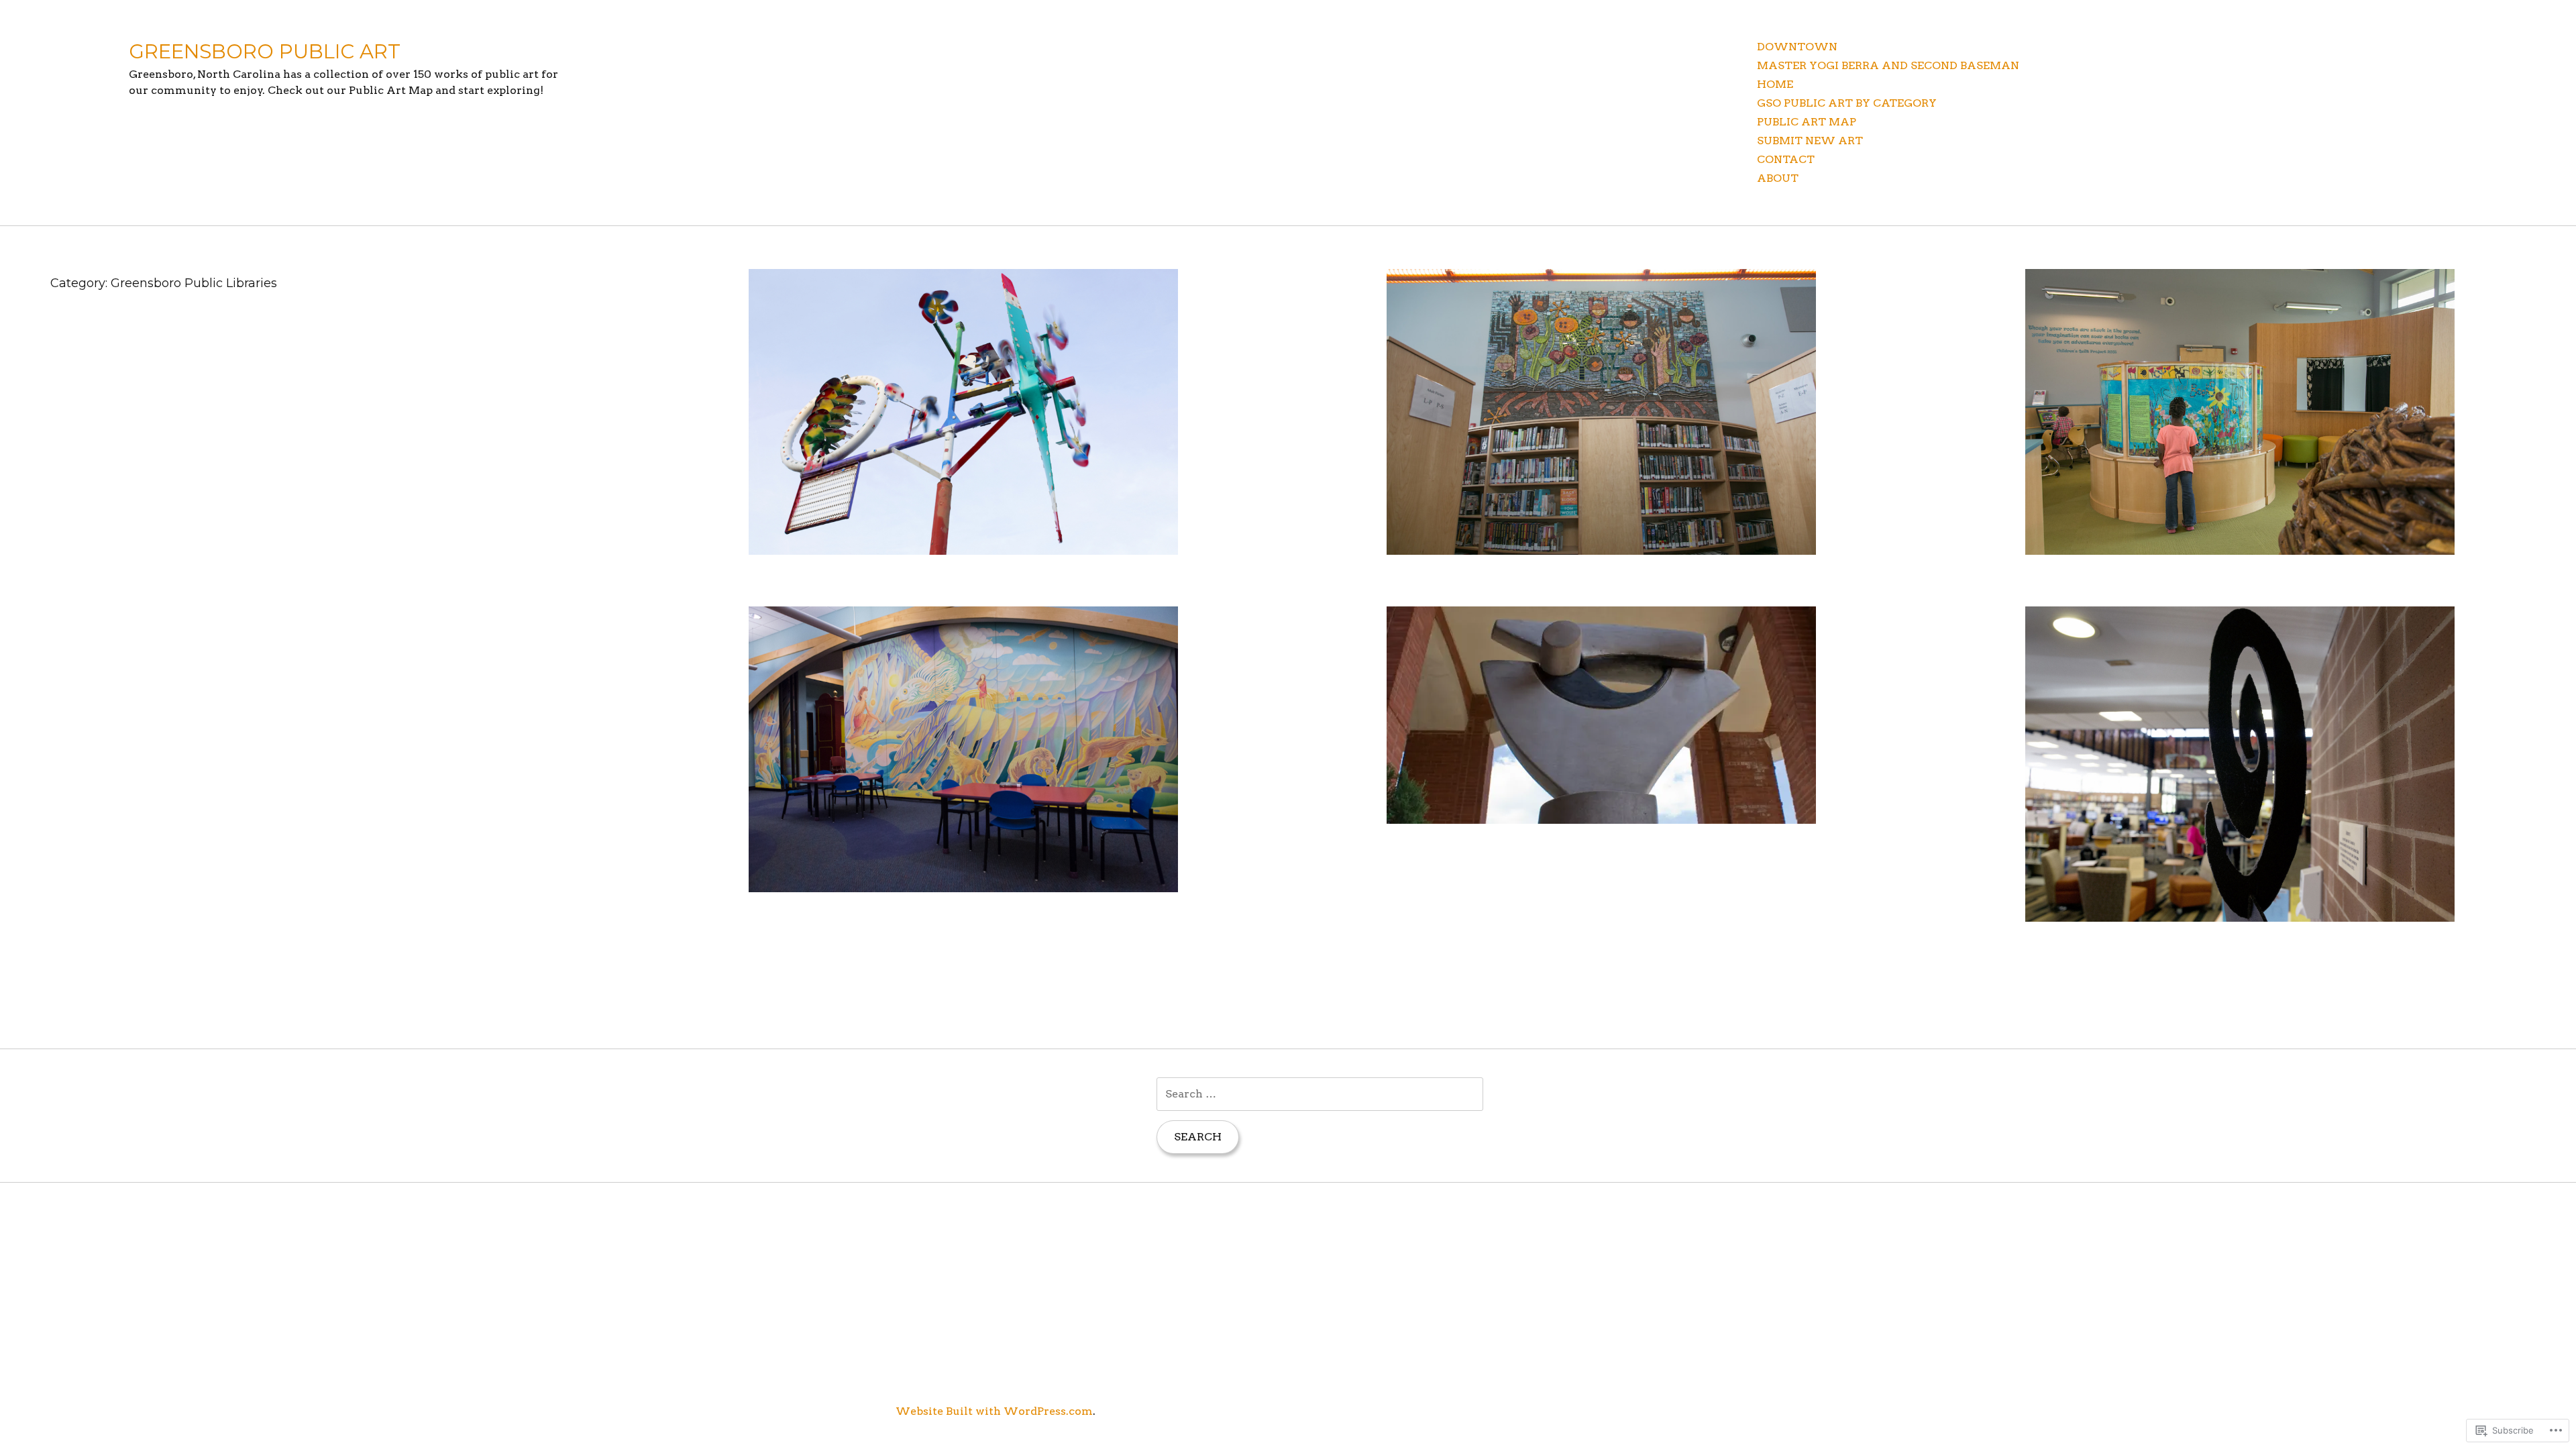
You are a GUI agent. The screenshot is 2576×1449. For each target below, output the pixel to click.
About (1778, 178)
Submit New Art (1810, 141)
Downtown (1797, 47)
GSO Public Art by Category (1847, 103)
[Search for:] (1320, 1094)
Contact (1786, 159)
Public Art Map (1807, 122)
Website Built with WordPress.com (994, 1411)
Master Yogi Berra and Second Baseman (1888, 65)
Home (1775, 84)
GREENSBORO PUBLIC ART (265, 51)
